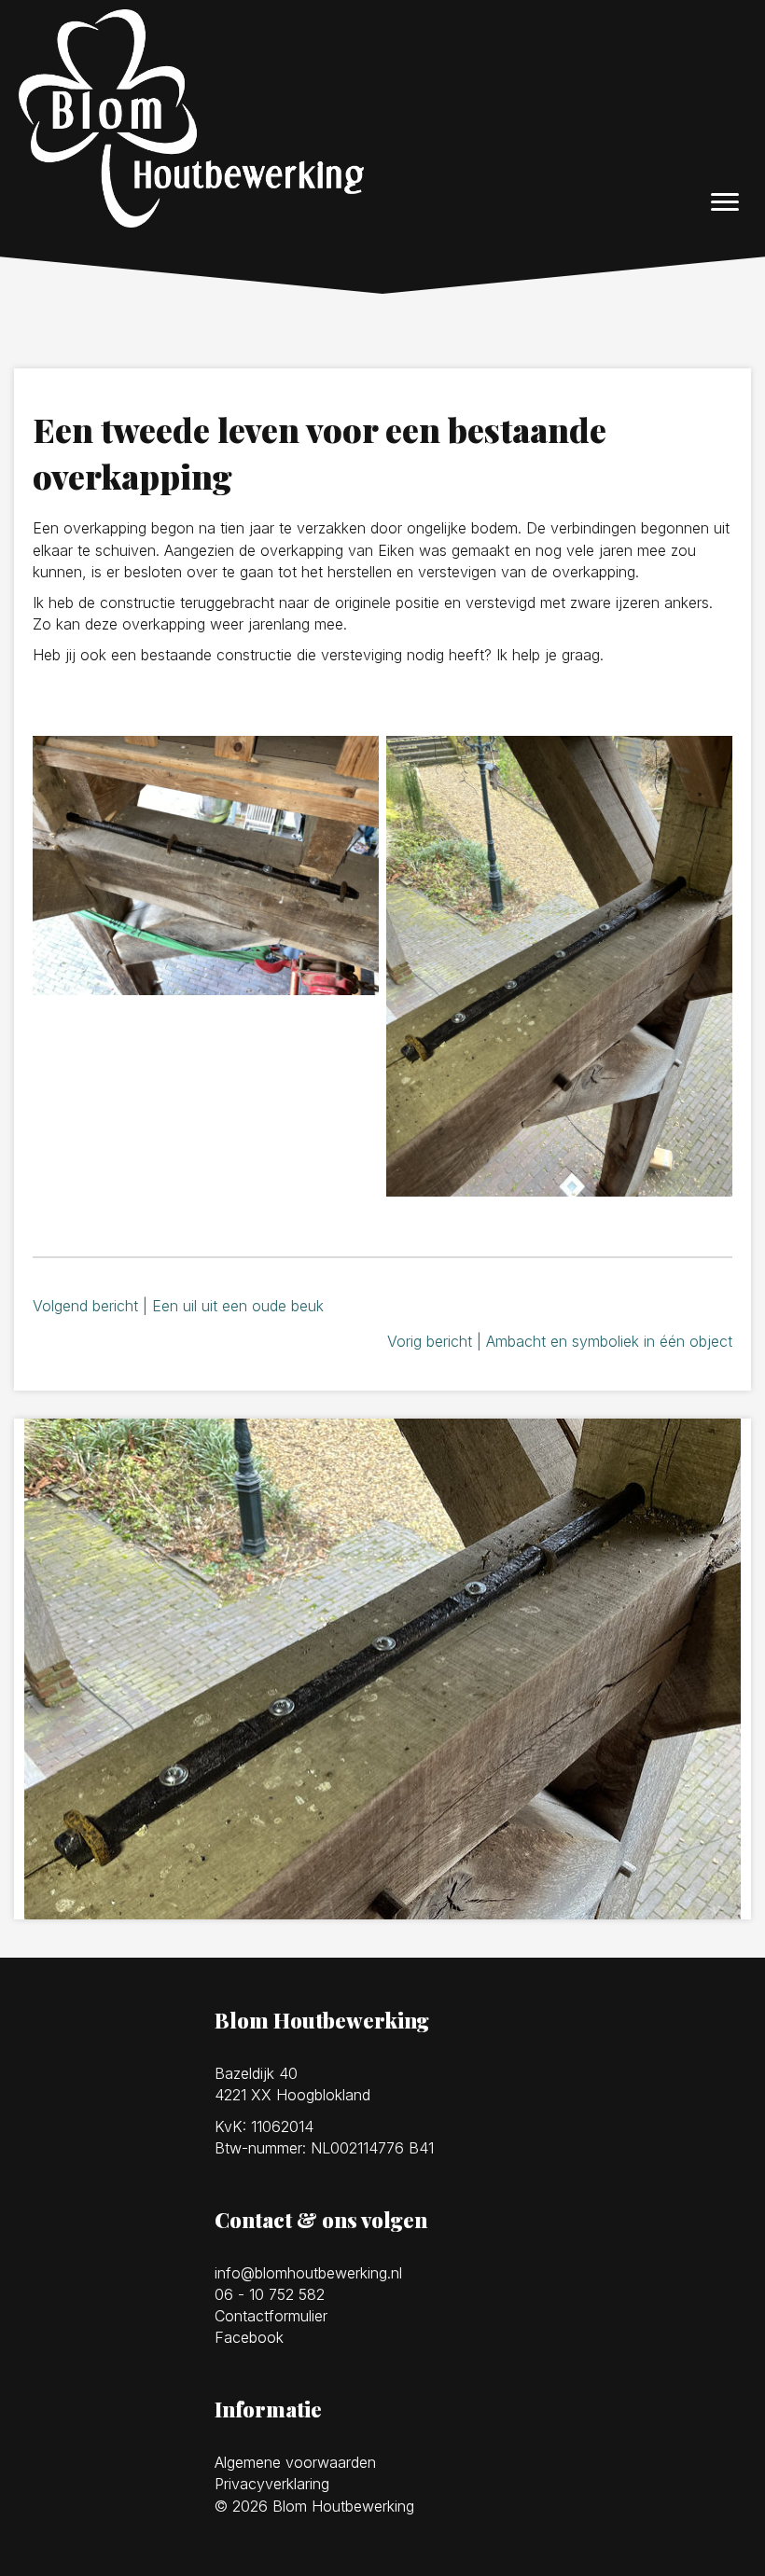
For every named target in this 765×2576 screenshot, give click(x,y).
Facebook (249, 2337)
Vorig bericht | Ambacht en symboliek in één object (560, 1341)
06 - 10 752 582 (270, 2294)
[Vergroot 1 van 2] (355, 760)
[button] (725, 202)
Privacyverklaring (272, 2484)
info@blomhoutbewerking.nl (308, 2273)
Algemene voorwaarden (295, 2462)
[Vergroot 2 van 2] (708, 760)
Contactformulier (271, 2316)
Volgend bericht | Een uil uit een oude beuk (178, 1306)
